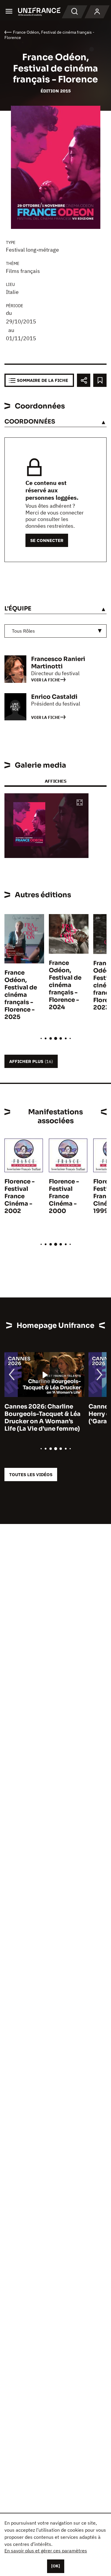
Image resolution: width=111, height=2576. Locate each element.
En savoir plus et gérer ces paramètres (46, 2551)
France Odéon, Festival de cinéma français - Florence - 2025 (21, 995)
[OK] (56, 2566)
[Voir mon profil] (97, 12)
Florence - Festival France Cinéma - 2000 (64, 1196)
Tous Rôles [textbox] (23, 631)
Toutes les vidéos (31, 1475)
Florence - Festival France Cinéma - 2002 (20, 1196)
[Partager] (84, 380)
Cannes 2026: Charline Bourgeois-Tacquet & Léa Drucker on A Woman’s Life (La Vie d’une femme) (42, 1418)
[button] (80, 803)
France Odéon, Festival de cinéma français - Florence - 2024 (65, 985)
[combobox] (55, 631)
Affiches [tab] (55, 781)
